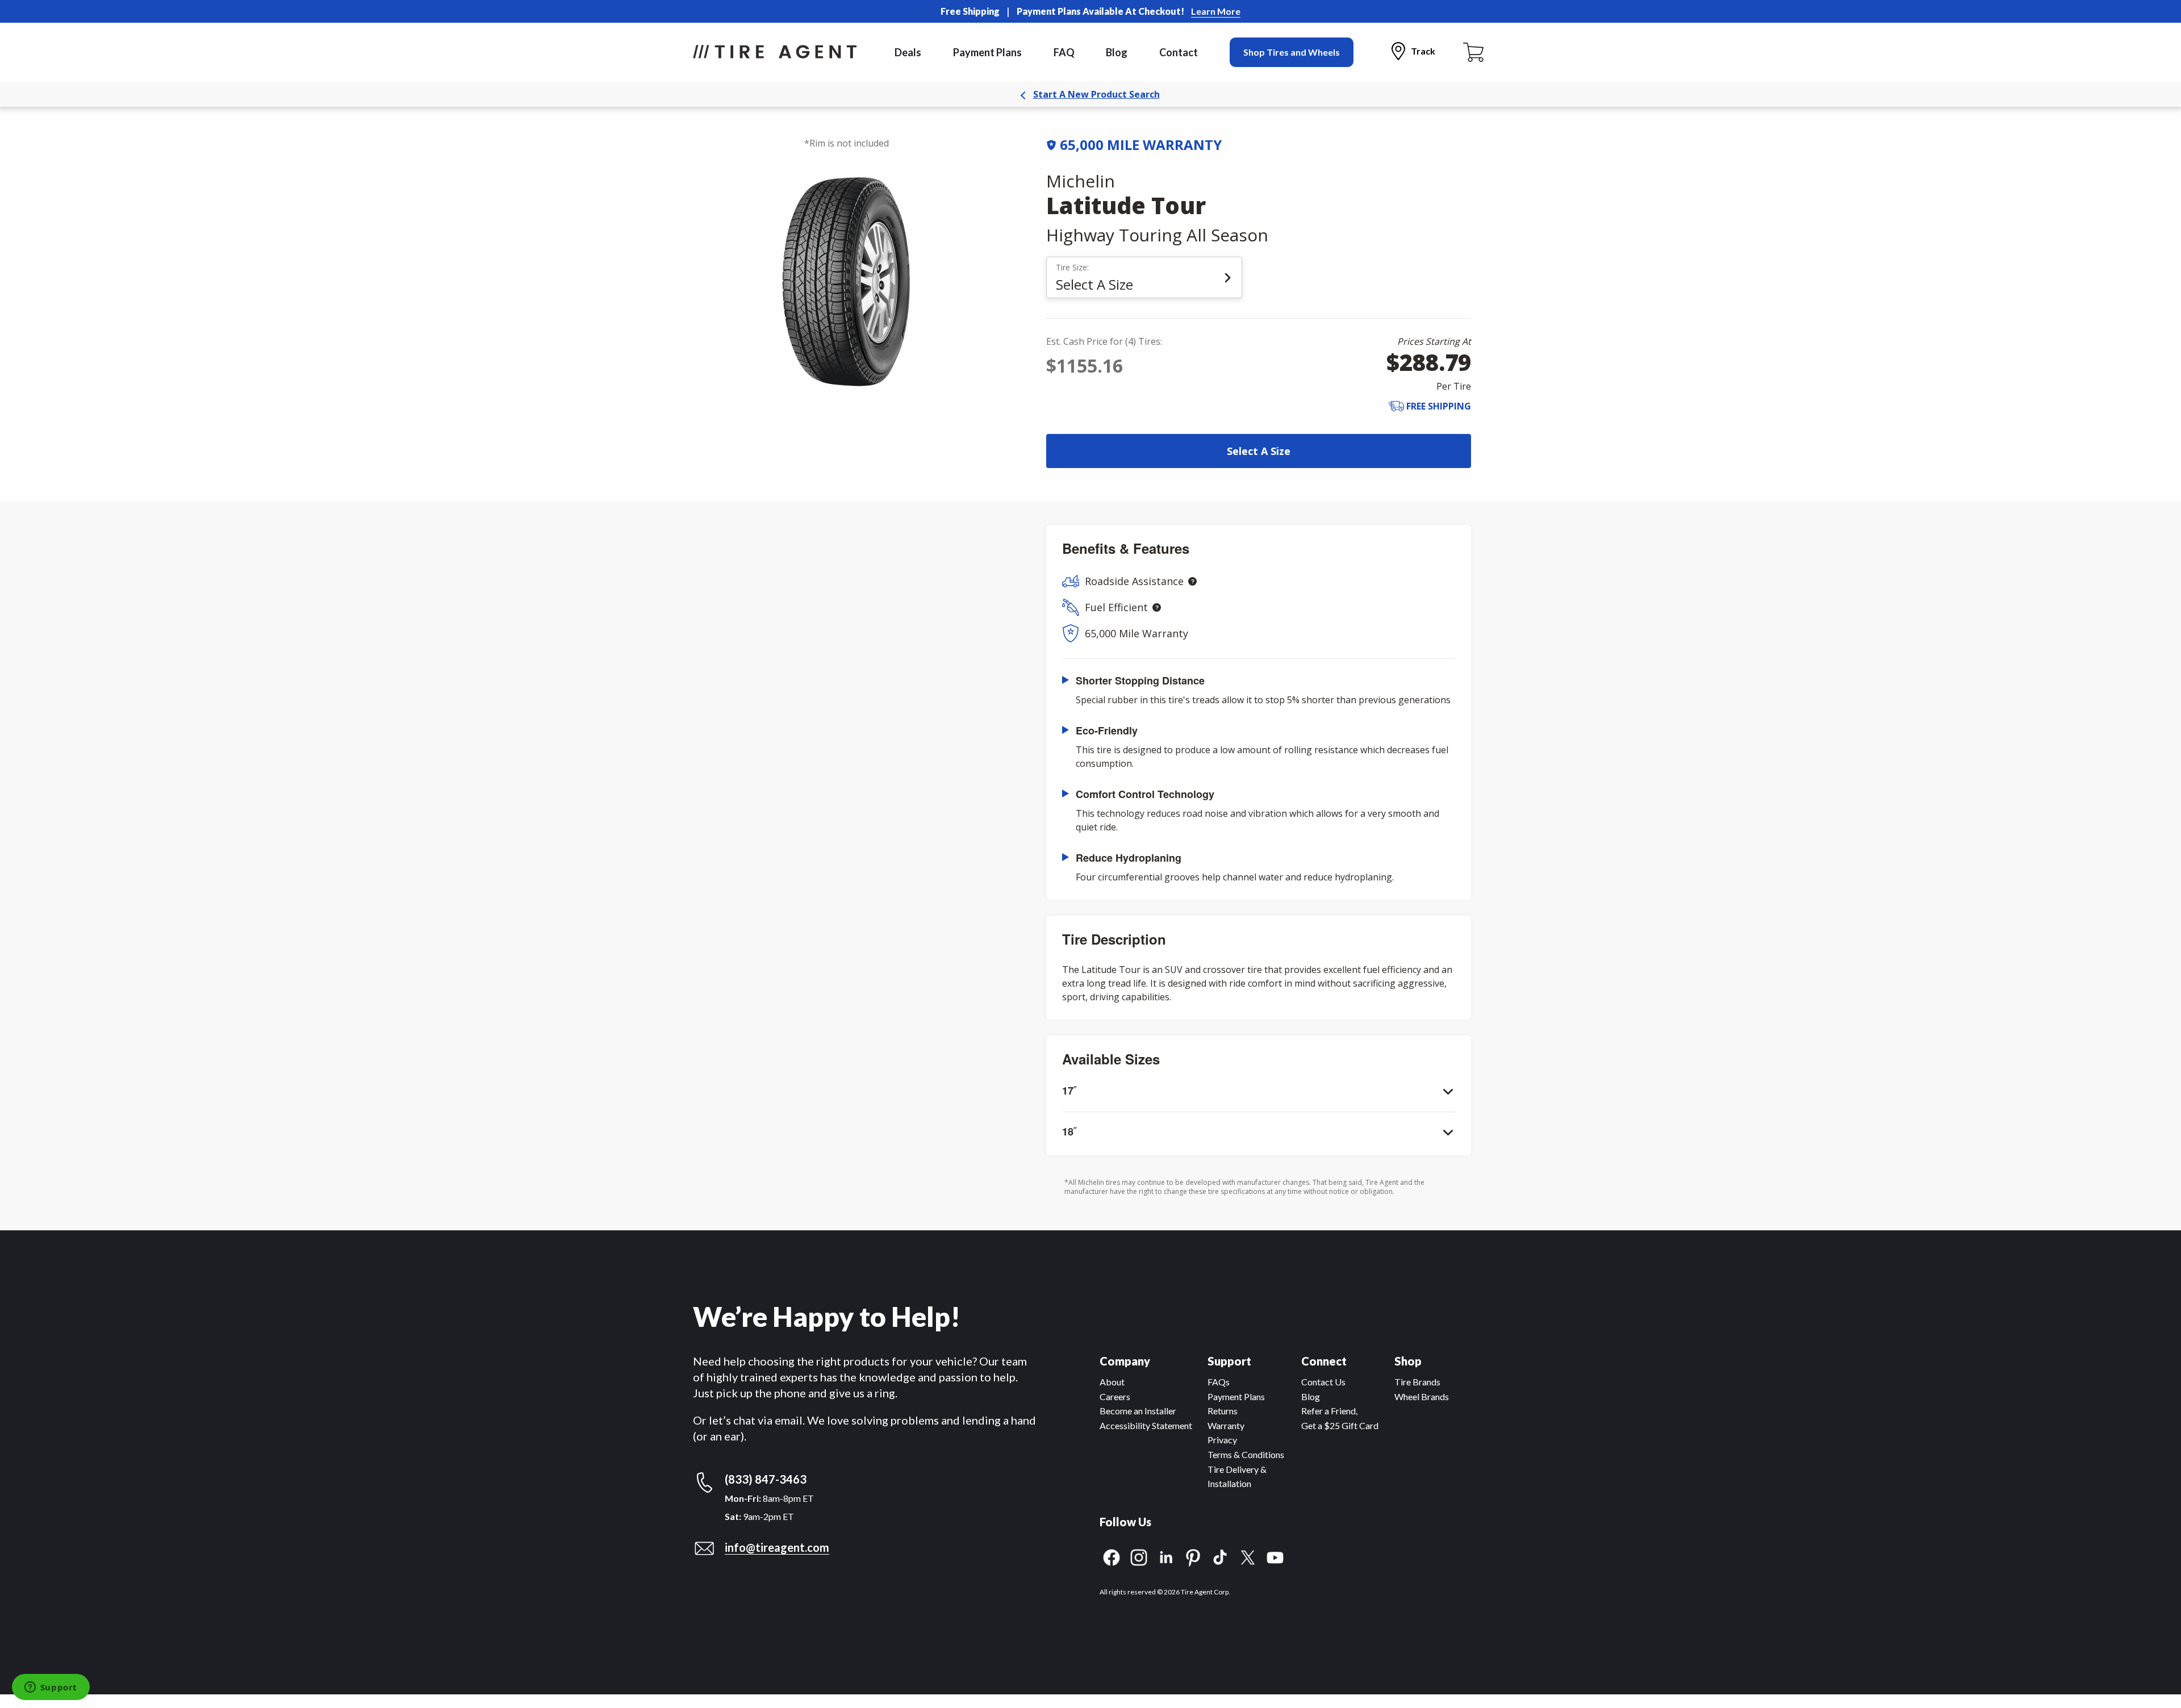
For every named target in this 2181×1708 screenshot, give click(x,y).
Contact (1179, 52)
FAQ (1064, 52)
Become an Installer (1138, 1411)
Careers (1115, 1396)
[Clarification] (1192, 581)
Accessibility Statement (1146, 1425)
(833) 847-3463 (766, 1479)
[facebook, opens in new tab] (1112, 1556)
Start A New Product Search (1096, 94)
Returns (1223, 1411)
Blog (1117, 52)
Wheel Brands (1422, 1396)
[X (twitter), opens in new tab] (1248, 1556)
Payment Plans (987, 52)
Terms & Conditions (1246, 1454)
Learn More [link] (1216, 11)
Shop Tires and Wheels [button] (1292, 52)
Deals (908, 52)
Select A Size (1259, 451)
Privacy (1222, 1440)
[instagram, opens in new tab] (1139, 1556)
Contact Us (1323, 1382)
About (1112, 1382)
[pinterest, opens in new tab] (1193, 1556)
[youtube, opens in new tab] (1275, 1556)
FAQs (1219, 1382)
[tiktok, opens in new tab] (1221, 1556)
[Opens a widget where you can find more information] (51, 1688)
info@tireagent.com (777, 1547)
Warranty (1226, 1425)
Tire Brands (1417, 1382)
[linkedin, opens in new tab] (1166, 1556)
